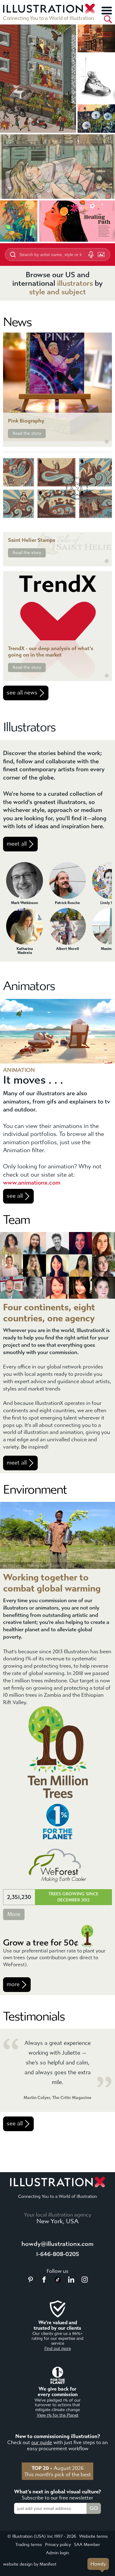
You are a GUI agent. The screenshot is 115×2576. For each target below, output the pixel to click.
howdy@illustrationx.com (57, 2244)
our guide (42, 2442)
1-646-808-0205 (58, 2254)
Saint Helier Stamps (32, 540)
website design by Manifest (30, 2564)
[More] (107, 10)
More (14, 1914)
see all (15, 1196)
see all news (22, 693)
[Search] (108, 19)
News (17, 322)
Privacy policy (58, 2545)
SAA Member (87, 2545)
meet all (17, 844)
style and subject (57, 292)
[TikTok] (58, 2281)
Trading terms (29, 2545)
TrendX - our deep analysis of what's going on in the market (51, 652)
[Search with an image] (101, 255)
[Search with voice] (91, 255)
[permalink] (107, 442)
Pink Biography (26, 421)
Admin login (57, 2553)
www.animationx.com (32, 1183)
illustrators (75, 283)
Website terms (94, 2536)
